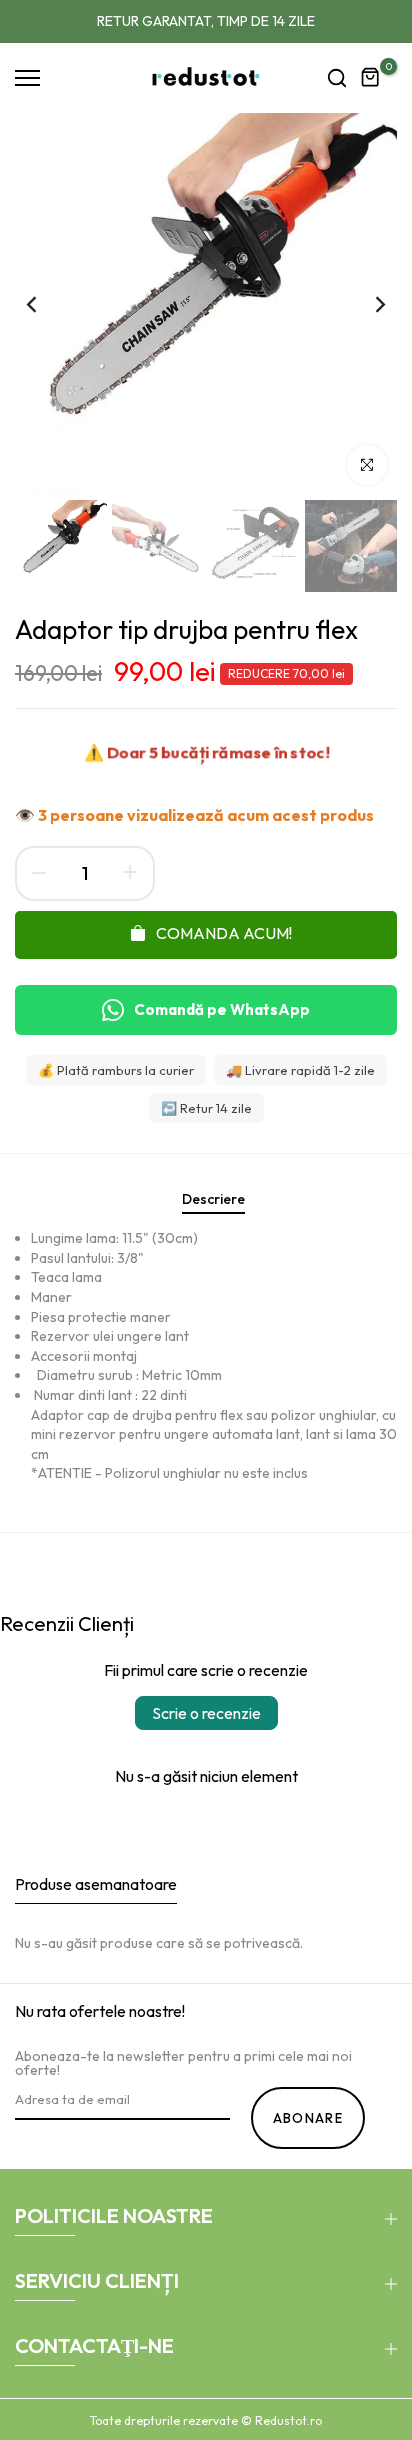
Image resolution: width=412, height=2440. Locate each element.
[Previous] (45, 304)
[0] (371, 78)
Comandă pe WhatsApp (222, 1009)
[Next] (367, 304)
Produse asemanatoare (96, 1884)
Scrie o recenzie (206, 1713)
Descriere (213, 1199)
